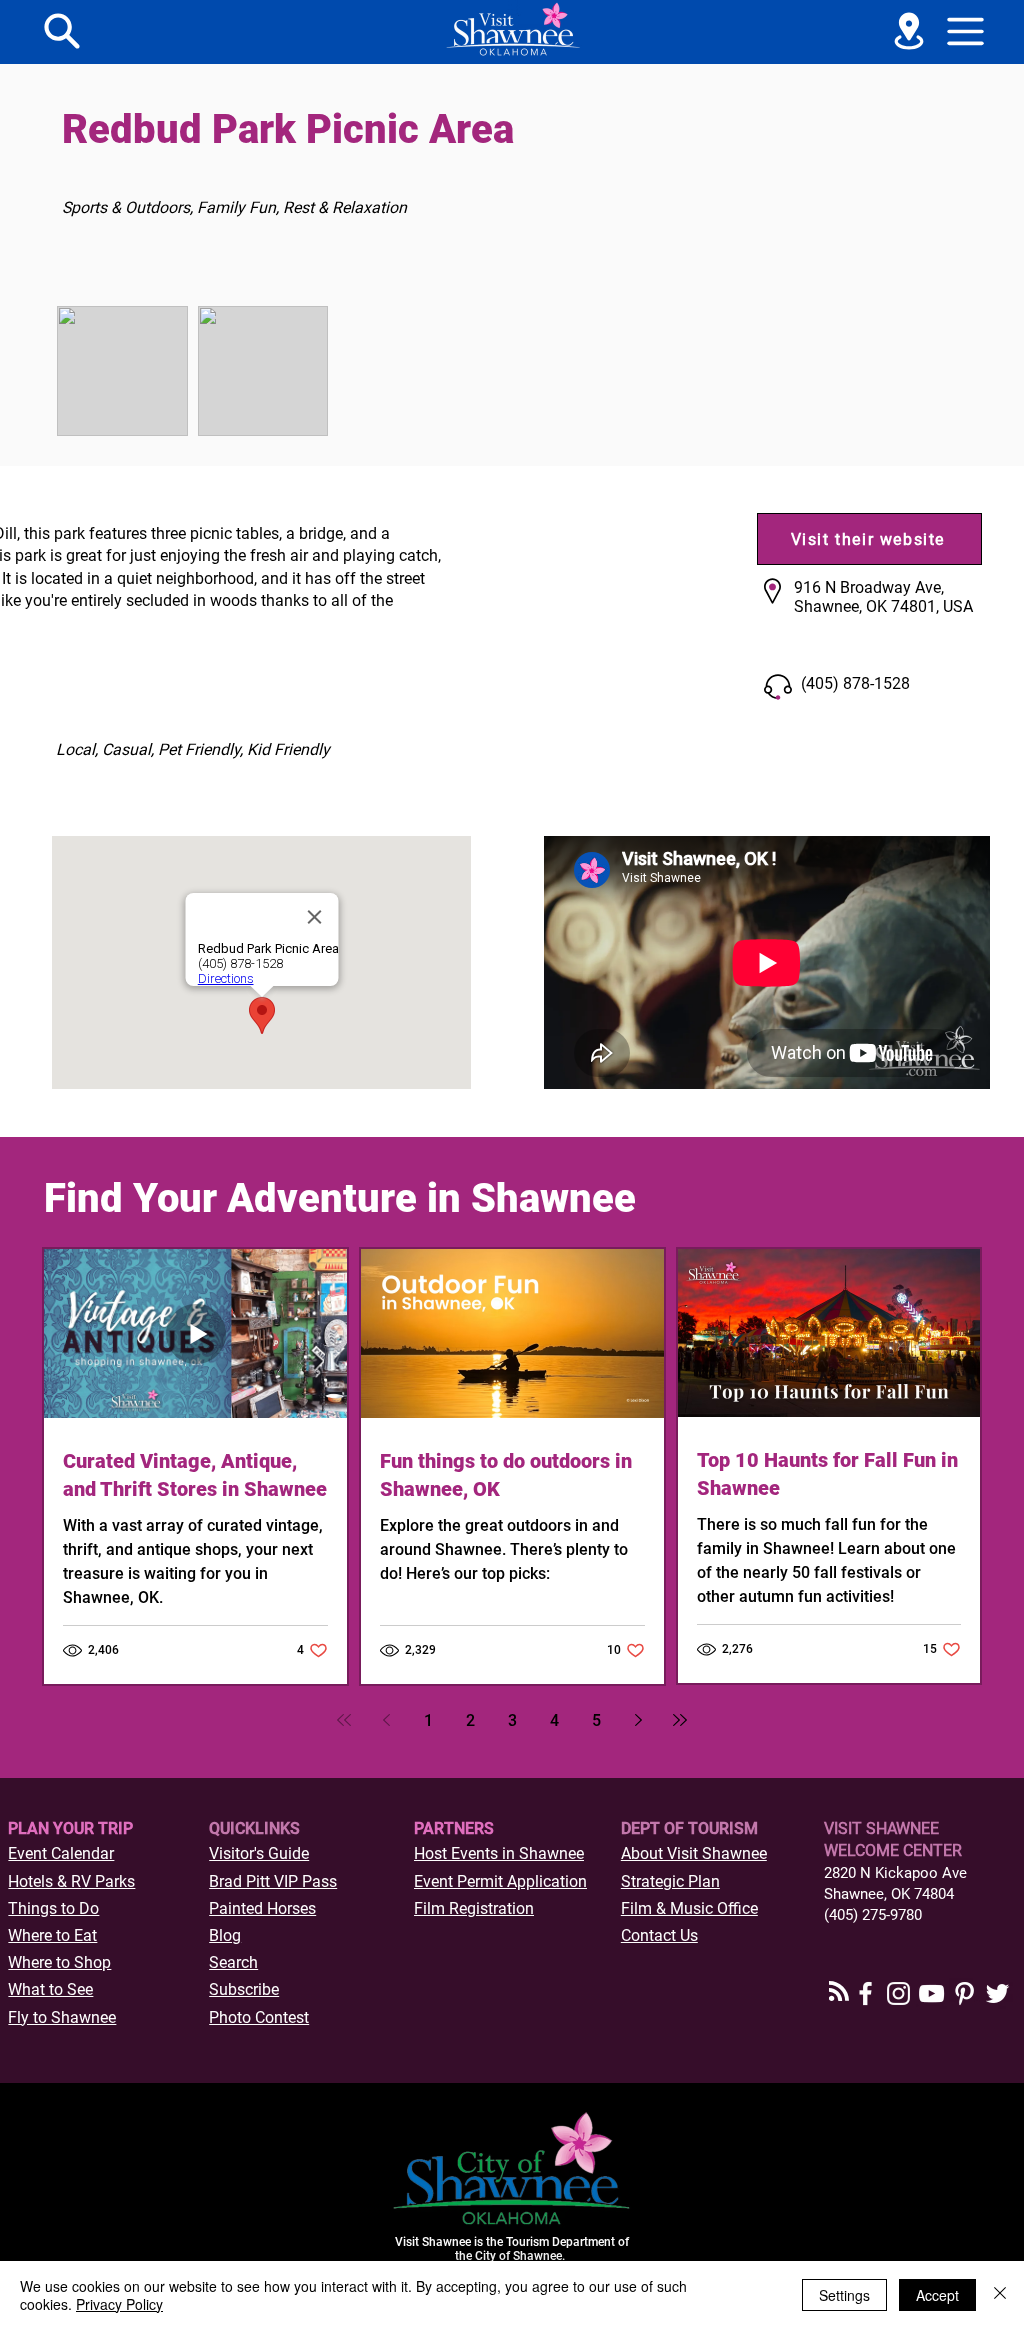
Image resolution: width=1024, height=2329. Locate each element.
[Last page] (680, 1720)
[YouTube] (931, 1993)
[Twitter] (997, 1993)
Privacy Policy (119, 2304)
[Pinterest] (964, 1993)
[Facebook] (865, 1993)
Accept (937, 2295)
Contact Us (659, 1935)
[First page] (344, 1720)
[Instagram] (898, 1993)
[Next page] (638, 1720)
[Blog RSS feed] (839, 1992)
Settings (844, 2295)
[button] (966, 31)
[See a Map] (909, 31)
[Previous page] (386, 1720)
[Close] (1000, 2295)
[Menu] (62, 31)
